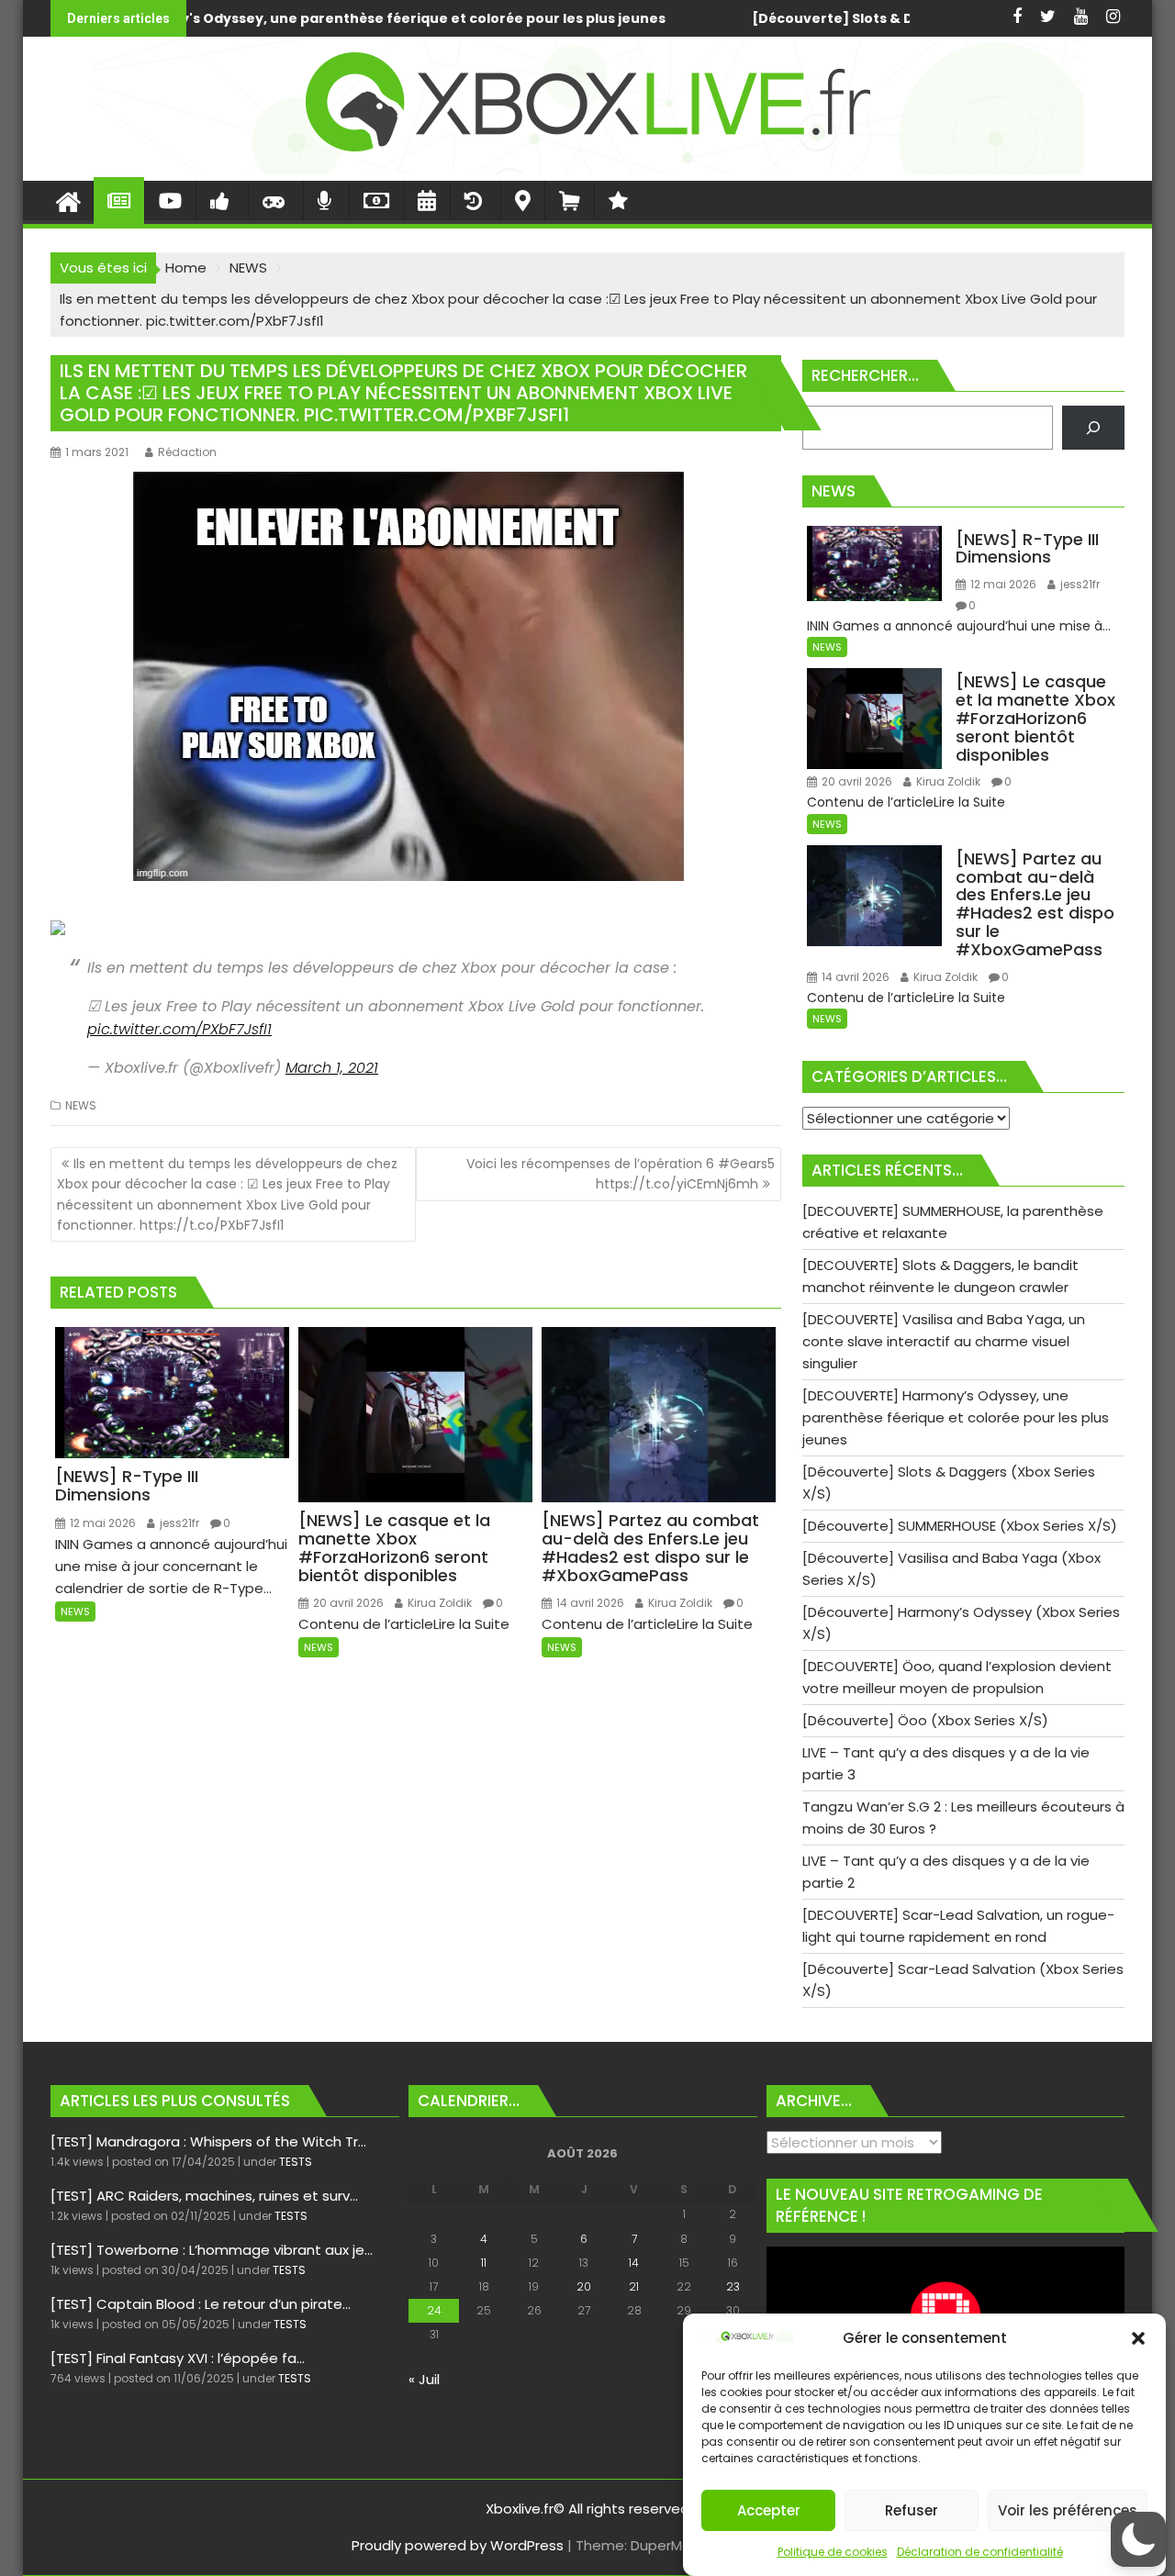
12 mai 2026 (101, 1523)
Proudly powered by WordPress (458, 2545)
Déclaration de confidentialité (980, 2552)
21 (634, 2286)
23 (733, 2286)
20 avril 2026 (347, 1603)
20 (584, 2286)
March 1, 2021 (332, 1068)
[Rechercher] (1093, 428)
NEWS (81, 1105)
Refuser (912, 2510)
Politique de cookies (833, 2552)
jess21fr (178, 1523)
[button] (1138, 2338)
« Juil (424, 2379)
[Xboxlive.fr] (587, 169)
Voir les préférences (1068, 2510)
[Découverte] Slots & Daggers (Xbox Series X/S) (516, 18)
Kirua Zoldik (438, 1603)
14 (634, 2263)
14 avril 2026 (589, 1603)
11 (484, 2263)
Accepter (769, 2510)
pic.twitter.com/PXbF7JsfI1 (179, 1029)
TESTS (296, 2162)
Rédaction (187, 452)
